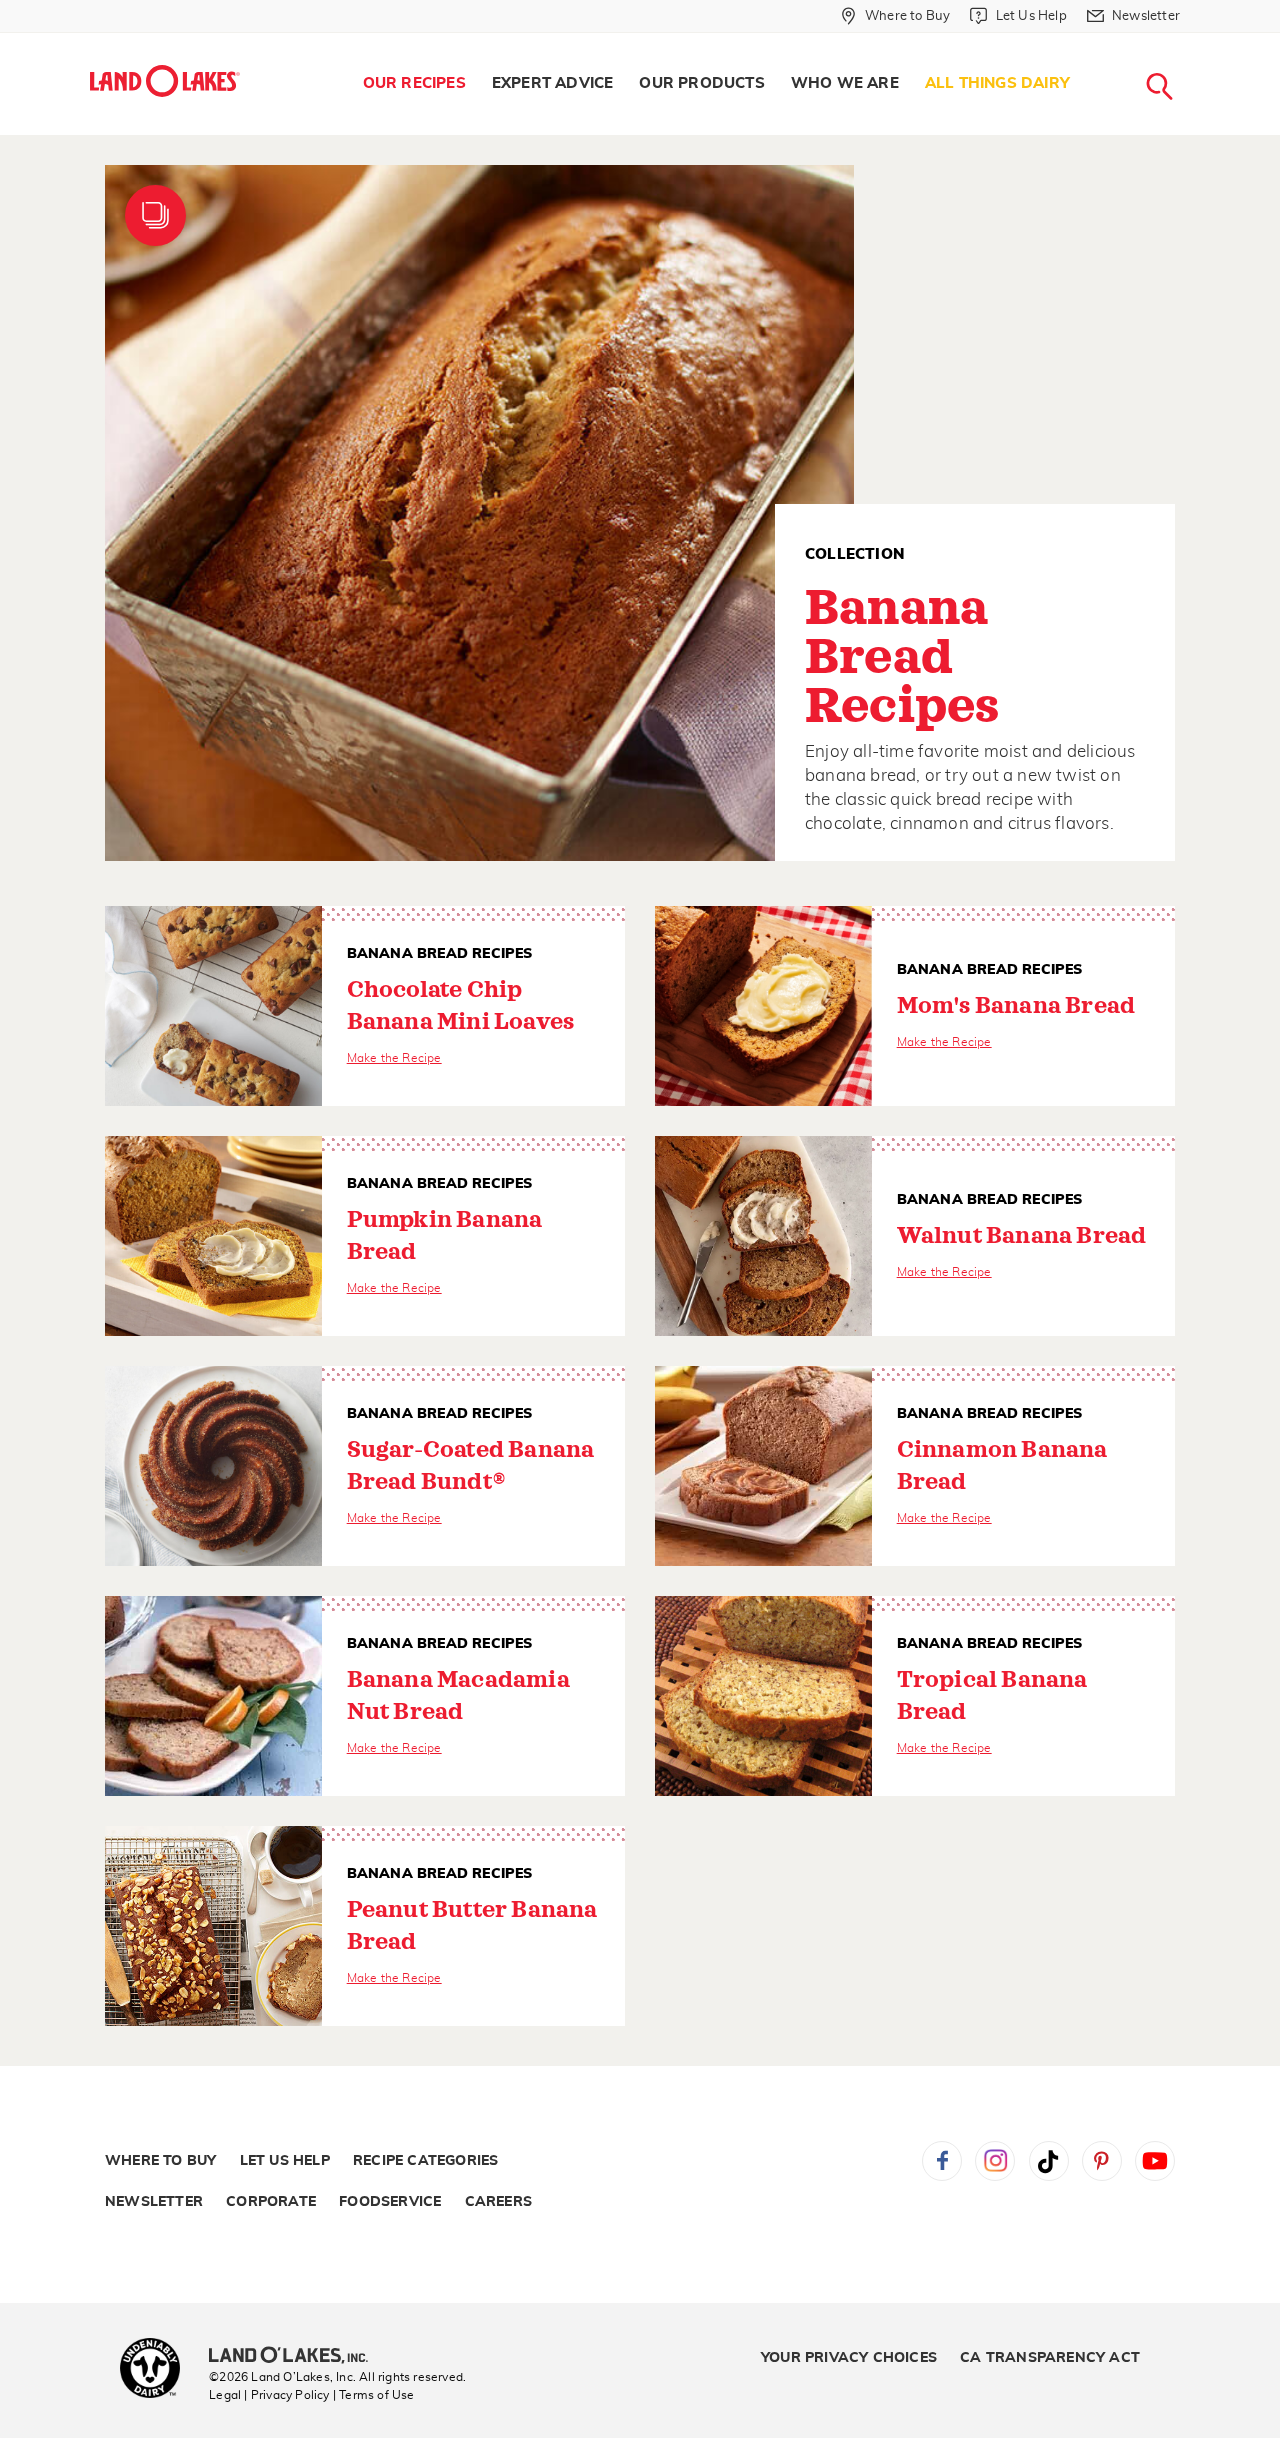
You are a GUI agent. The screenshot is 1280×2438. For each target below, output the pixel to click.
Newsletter (154, 2202)
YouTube (1155, 2161)
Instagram (995, 2161)
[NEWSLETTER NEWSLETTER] (1195, 42)
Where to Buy (160, 2161)
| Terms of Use (374, 2395)
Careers (498, 2202)
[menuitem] (414, 84)
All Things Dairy (997, 83)
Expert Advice (553, 83)
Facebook (942, 2161)
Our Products (701, 83)
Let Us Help (285, 2161)
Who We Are (845, 83)
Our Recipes (414, 83)
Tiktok (1049, 2161)
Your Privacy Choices (849, 2358)
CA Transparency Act (1050, 2358)
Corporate (271, 2202)
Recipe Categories (425, 2161)
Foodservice (390, 2202)
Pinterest (1102, 2161)
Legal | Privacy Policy (269, 2395)
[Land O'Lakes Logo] (165, 81)
